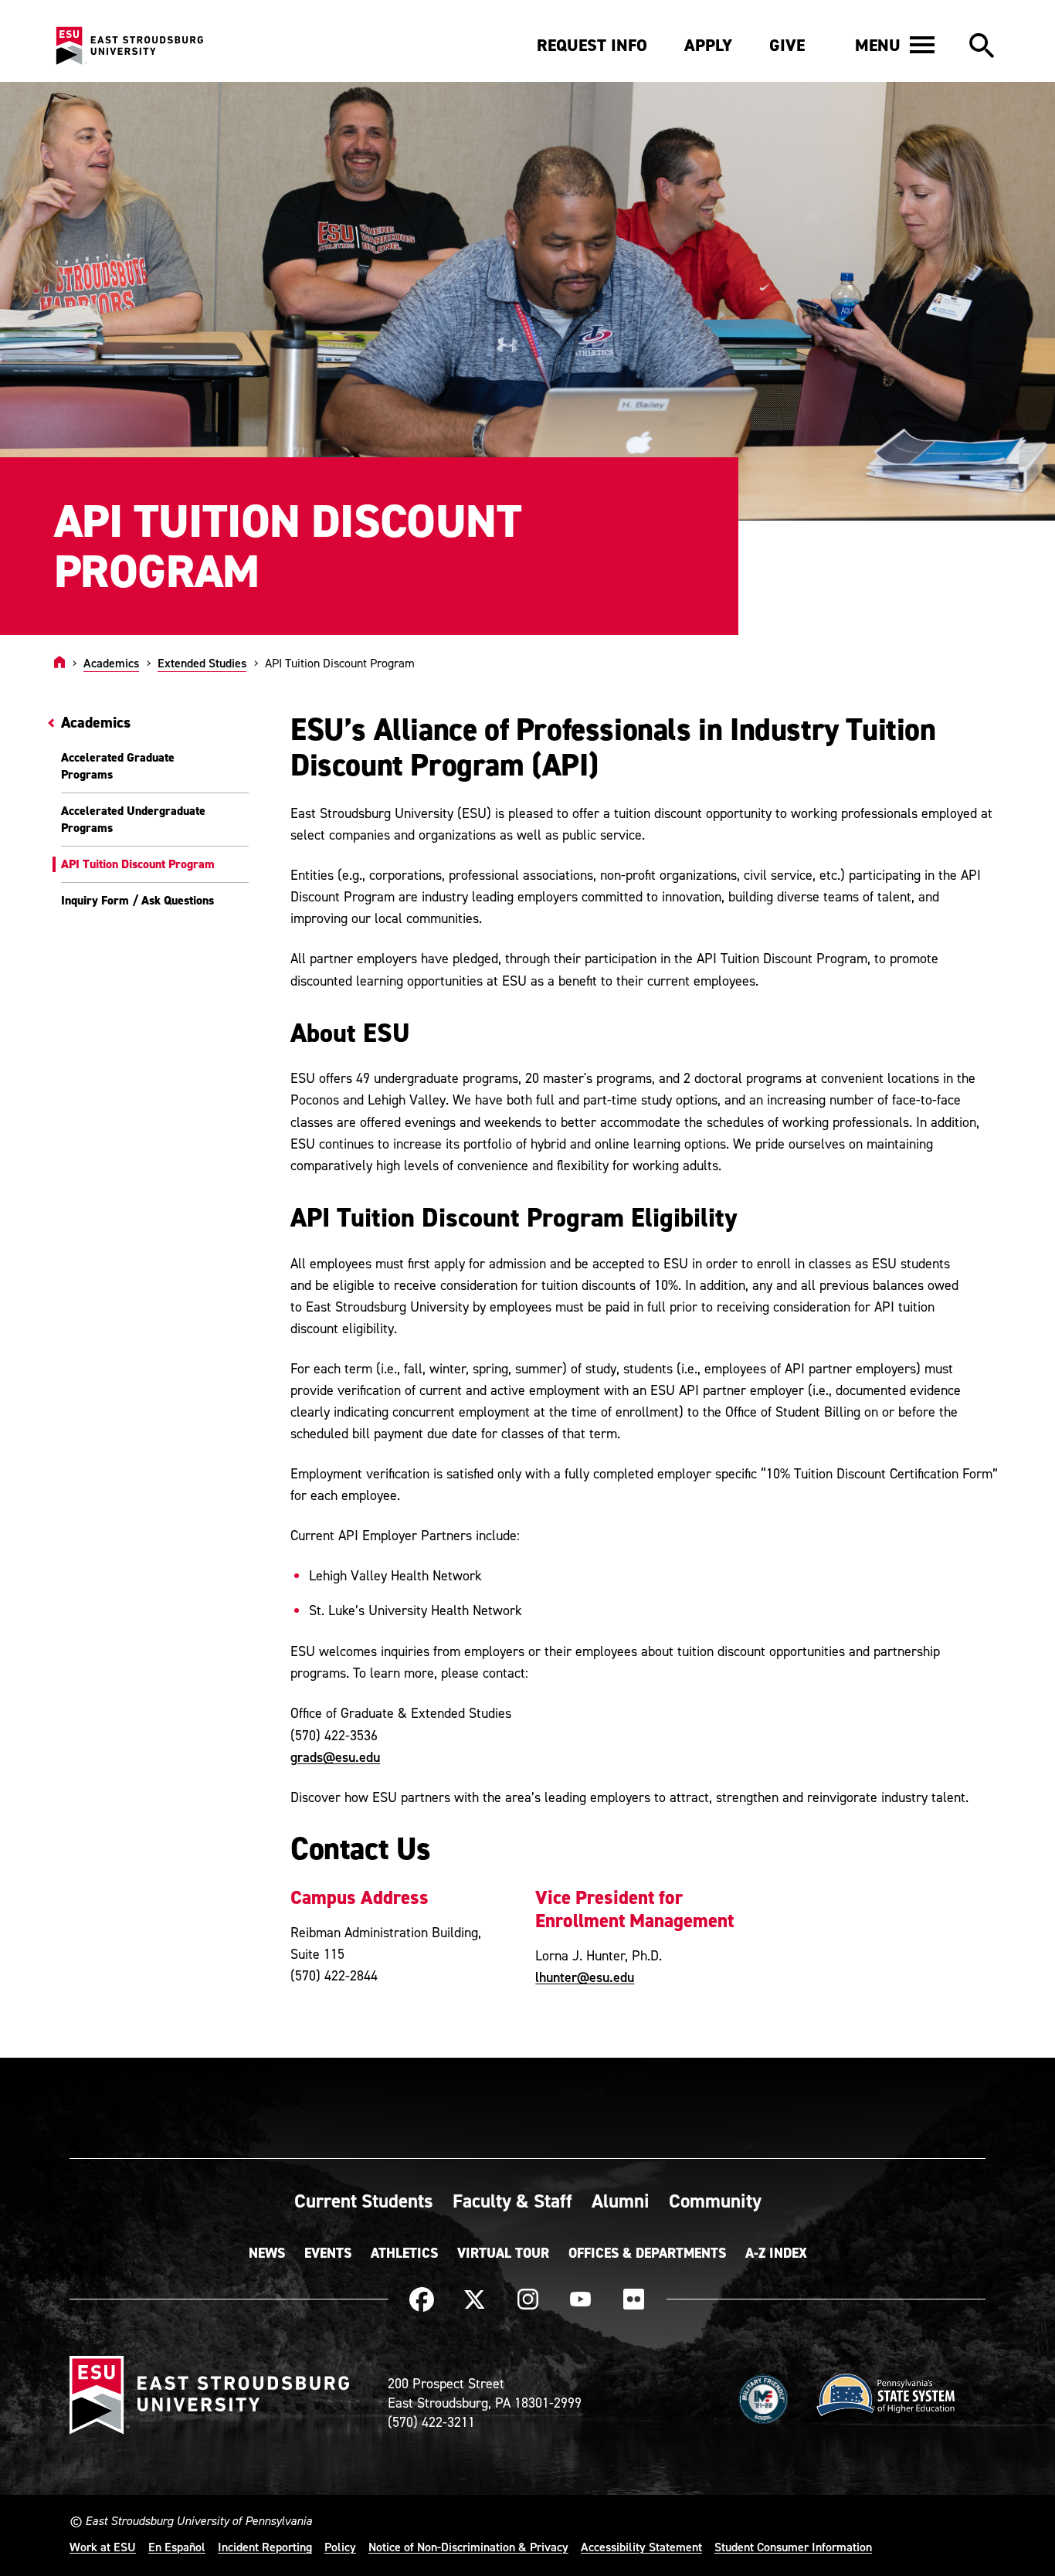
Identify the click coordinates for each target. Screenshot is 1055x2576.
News (267, 2253)
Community (715, 2201)
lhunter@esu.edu (585, 1977)
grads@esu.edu (335, 1757)
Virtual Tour (503, 2253)
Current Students (364, 2201)
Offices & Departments (647, 2253)
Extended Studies (202, 663)
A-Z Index (776, 2253)
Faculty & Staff (512, 2201)
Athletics (404, 2253)
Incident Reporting (265, 2547)
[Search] (982, 46)
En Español (177, 2547)
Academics (111, 663)
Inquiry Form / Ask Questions (137, 900)
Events (328, 2253)
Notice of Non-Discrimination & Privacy (468, 2547)
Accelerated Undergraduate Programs (133, 819)
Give (787, 45)
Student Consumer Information (793, 2547)
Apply (708, 45)
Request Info (592, 45)
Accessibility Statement (641, 2547)
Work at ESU (103, 2547)
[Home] (59, 663)
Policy (340, 2547)
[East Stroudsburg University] (129, 46)
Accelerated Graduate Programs (118, 766)
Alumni (621, 2201)
